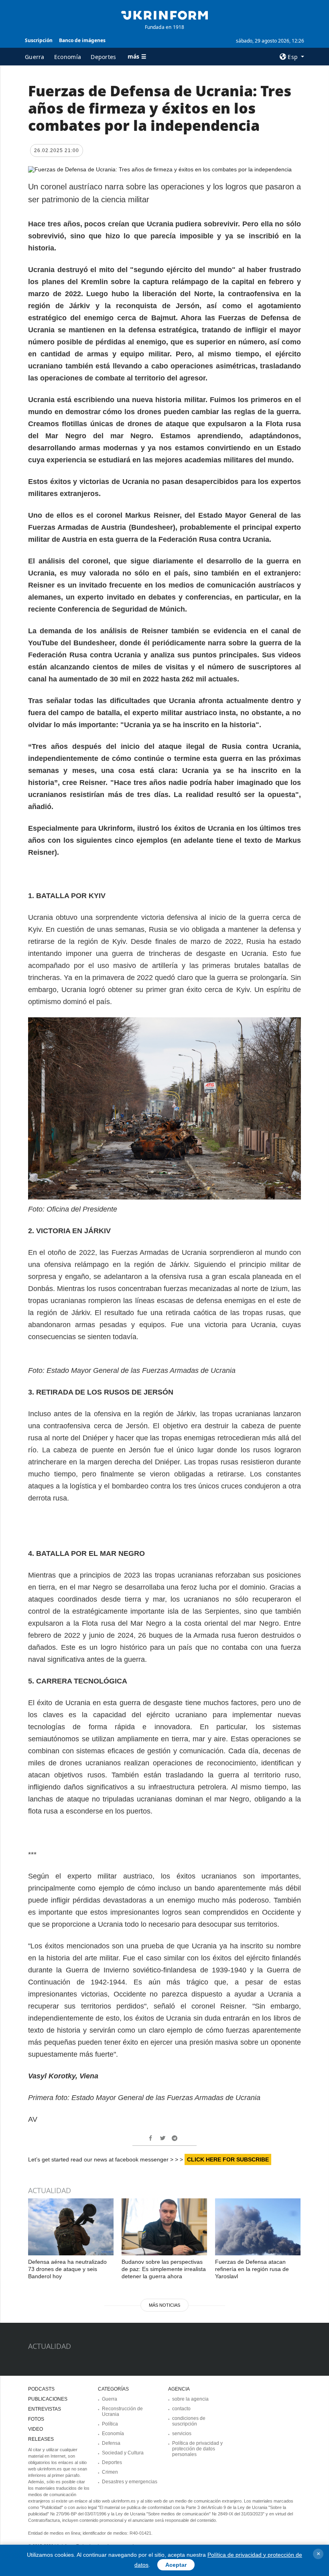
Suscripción (39, 40)
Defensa (111, 2443)
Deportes (103, 57)
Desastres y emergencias (130, 2482)
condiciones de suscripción (189, 2421)
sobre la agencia (190, 2399)
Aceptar (176, 2565)
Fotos (36, 2419)
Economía (68, 57)
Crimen (110, 2472)
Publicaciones (48, 2399)
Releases (41, 2439)
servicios (182, 2434)
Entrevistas (45, 2409)
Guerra (35, 57)
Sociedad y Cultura (123, 2453)
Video (36, 2429)
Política (110, 2424)
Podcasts (41, 2389)
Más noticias (164, 2305)
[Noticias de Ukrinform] (164, 14)
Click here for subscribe (228, 2159)
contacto (181, 2409)
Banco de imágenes (82, 40)
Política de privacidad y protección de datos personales (197, 2449)
